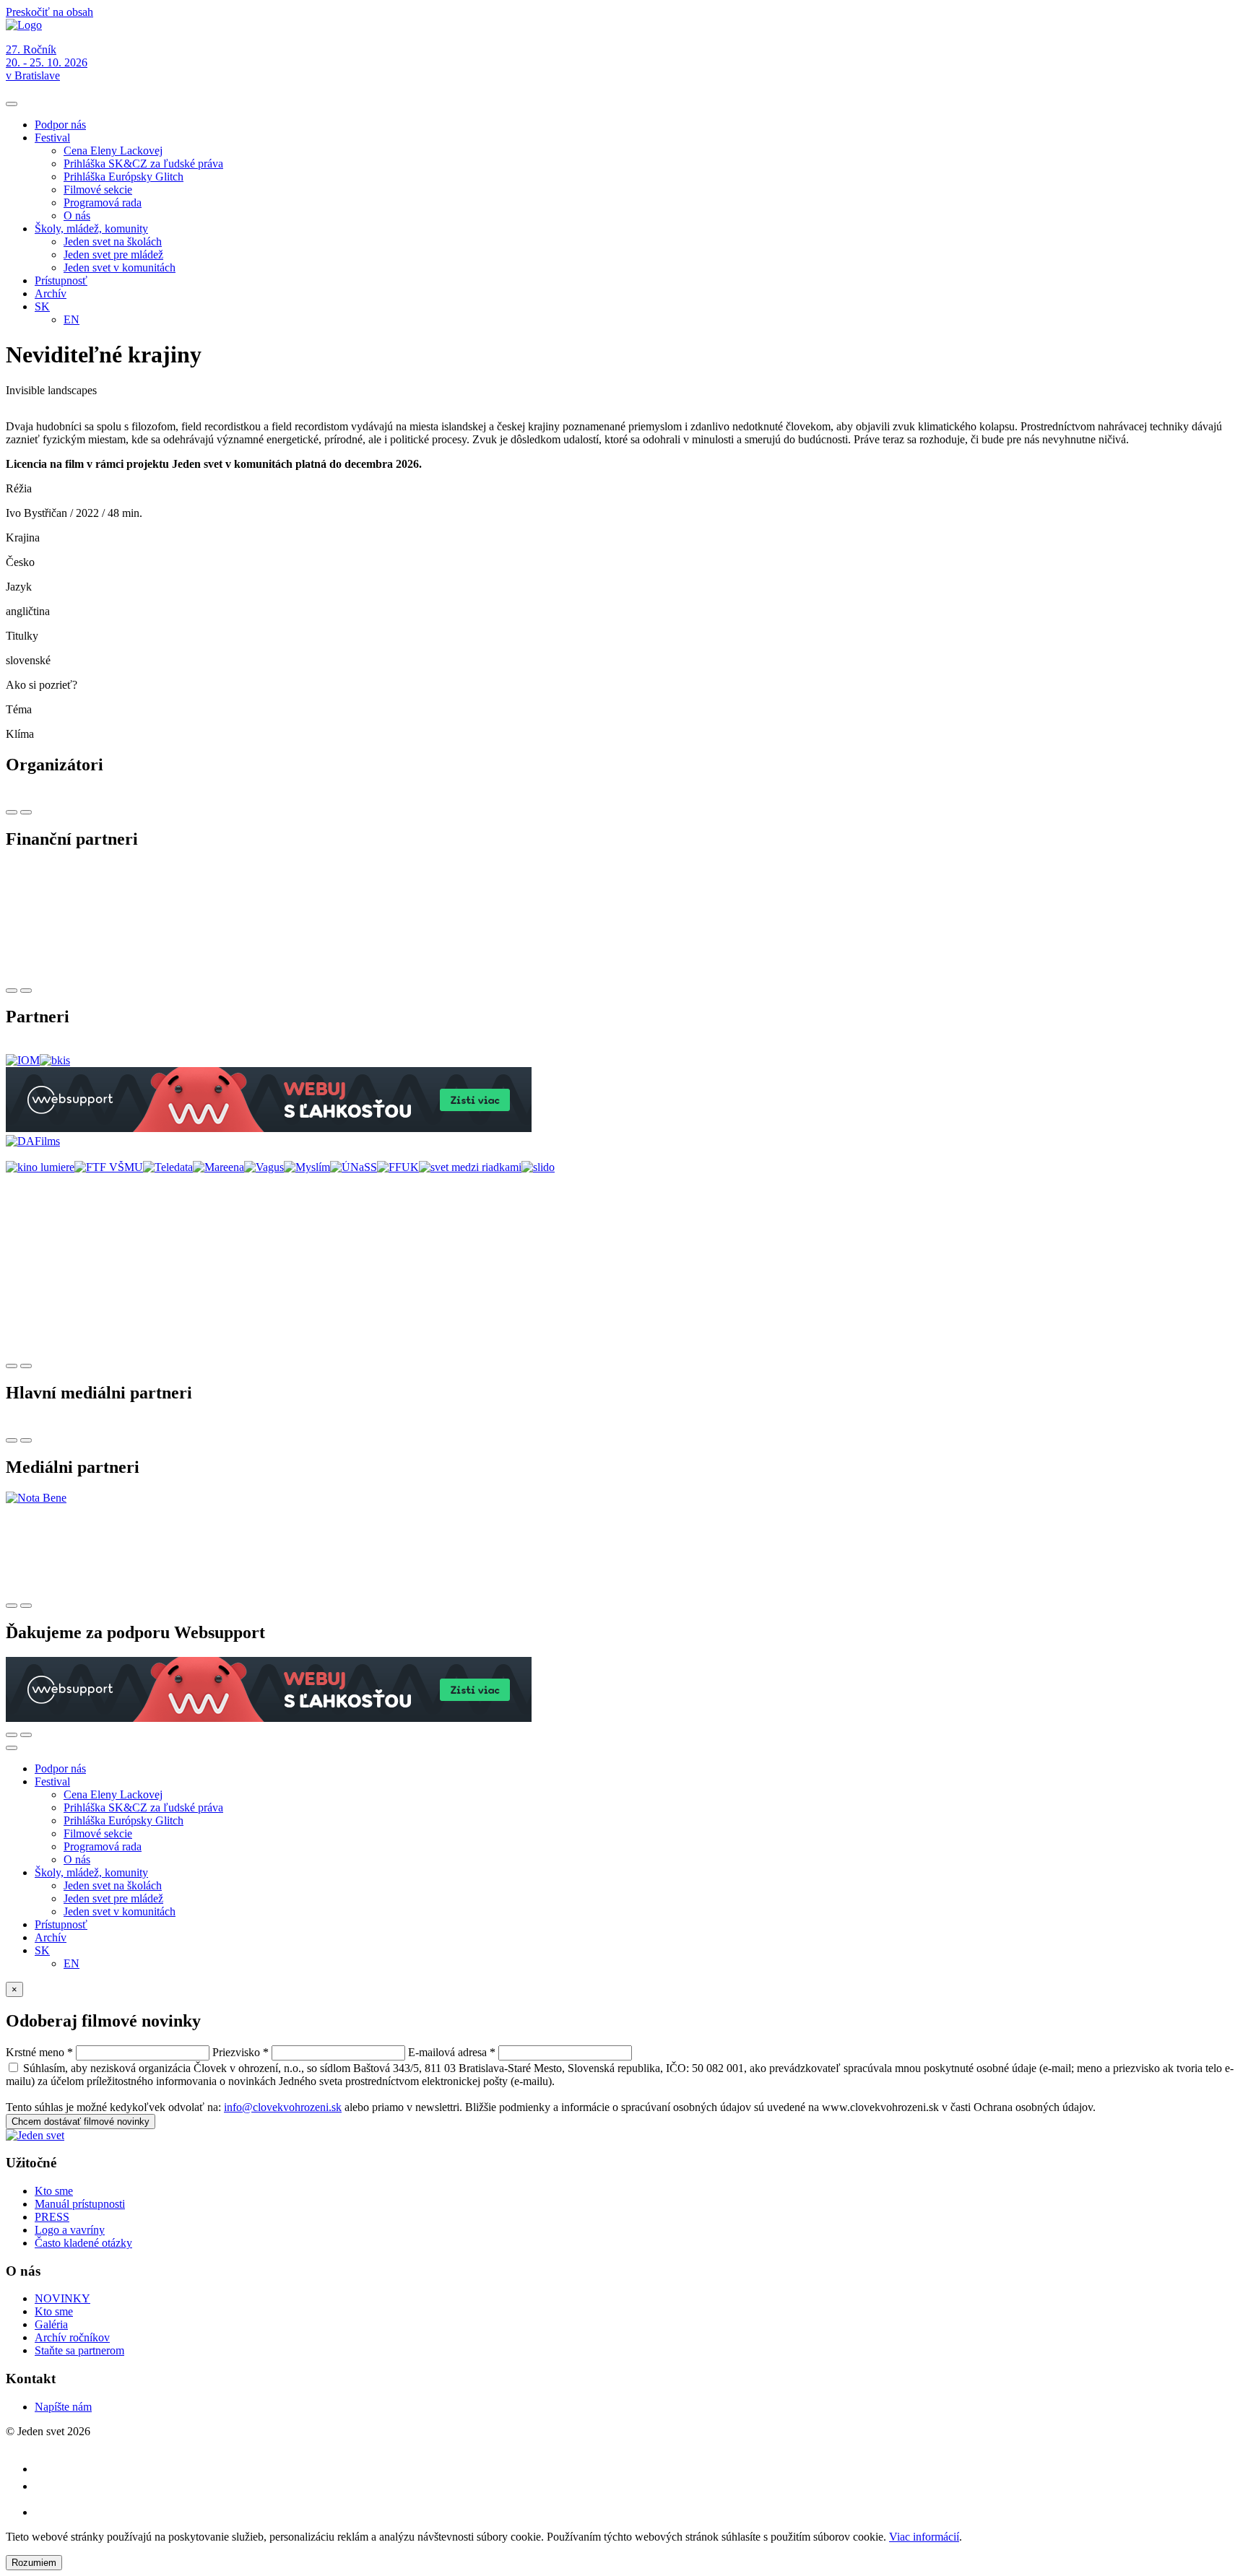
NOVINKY (62, 2298)
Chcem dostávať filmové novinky (81, 2122)
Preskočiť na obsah (49, 12)
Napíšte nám (63, 2407)
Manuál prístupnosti (80, 2204)
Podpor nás (60, 125)
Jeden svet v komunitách (120, 267)
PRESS (52, 2217)
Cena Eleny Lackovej (113, 151)
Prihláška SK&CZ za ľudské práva (143, 164)
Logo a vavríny (70, 2230)
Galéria (51, 2324)
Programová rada (103, 203)
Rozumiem (34, 2563)
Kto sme (54, 2191)
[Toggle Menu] (12, 104)
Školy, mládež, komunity (91, 229)
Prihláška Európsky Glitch (123, 177)
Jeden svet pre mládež (113, 254)
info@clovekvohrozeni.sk (283, 2107)
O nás (77, 216)
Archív (51, 293)
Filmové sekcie (98, 190)
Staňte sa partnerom (79, 2350)
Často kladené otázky (83, 2243)
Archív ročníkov (72, 2337)
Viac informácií (924, 2537)
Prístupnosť (61, 280)
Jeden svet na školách (113, 241)
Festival (52, 138)
